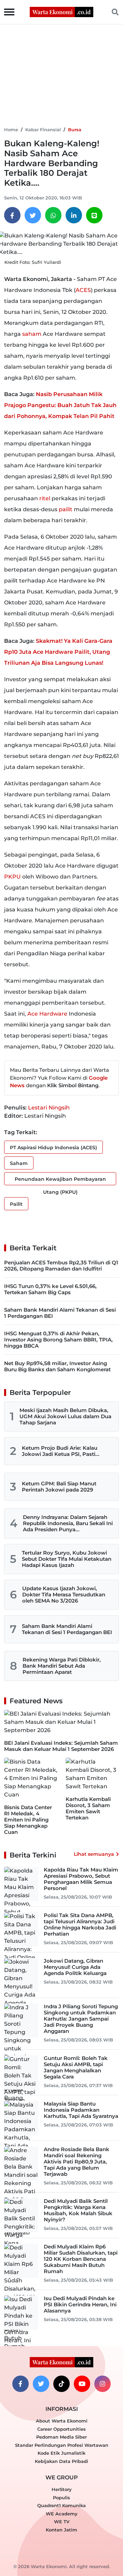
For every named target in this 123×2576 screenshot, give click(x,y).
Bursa (75, 130)
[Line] (94, 215)
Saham (19, 1163)
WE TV (62, 2522)
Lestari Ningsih (49, 1108)
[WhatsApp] (53, 215)
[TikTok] (61, 2384)
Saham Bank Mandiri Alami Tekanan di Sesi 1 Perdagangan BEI (60, 1313)
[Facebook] (12, 215)
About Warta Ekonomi (62, 2421)
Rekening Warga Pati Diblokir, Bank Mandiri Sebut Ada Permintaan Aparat (62, 1666)
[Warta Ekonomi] (61, 11)
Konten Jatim (61, 2530)
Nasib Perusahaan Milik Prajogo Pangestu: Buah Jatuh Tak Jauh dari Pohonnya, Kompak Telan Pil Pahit (60, 405)
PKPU (12, 877)
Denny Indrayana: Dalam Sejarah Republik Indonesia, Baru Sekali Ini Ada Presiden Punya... (68, 1523)
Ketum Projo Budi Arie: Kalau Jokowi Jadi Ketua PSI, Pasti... (61, 1451)
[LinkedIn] (74, 215)
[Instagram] (102, 2384)
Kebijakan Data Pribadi (61, 2461)
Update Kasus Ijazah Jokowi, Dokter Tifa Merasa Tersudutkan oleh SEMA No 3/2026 (64, 1594)
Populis (61, 2498)
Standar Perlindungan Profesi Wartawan (62, 2445)
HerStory (62, 2489)
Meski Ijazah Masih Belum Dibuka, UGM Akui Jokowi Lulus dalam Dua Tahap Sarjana (65, 1416)
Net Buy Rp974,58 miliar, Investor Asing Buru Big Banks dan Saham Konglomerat (57, 1366)
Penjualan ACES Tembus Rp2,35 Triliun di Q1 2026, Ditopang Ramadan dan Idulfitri (61, 1266)
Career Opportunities (61, 2429)
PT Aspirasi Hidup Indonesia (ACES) (53, 1148)
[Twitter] (33, 215)
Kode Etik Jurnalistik (61, 2453)
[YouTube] (82, 2384)
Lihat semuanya (94, 1854)
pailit (66, 509)
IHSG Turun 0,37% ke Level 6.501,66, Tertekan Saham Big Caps (50, 1289)
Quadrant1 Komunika (61, 2505)
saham (32, 334)
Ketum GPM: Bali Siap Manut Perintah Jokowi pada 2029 (59, 1487)
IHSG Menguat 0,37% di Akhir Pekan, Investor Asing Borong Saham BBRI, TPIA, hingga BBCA (58, 1340)
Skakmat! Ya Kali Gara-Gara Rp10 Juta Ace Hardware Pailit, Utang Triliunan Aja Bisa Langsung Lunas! (58, 652)
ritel (45, 498)
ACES (83, 290)
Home (11, 130)
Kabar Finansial (43, 130)
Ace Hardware (47, 1014)
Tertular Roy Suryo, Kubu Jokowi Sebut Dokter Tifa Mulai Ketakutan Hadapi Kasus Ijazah (67, 1559)
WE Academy (62, 2514)
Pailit (16, 1204)
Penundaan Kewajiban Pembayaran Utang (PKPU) (60, 1181)
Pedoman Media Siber (61, 2437)
